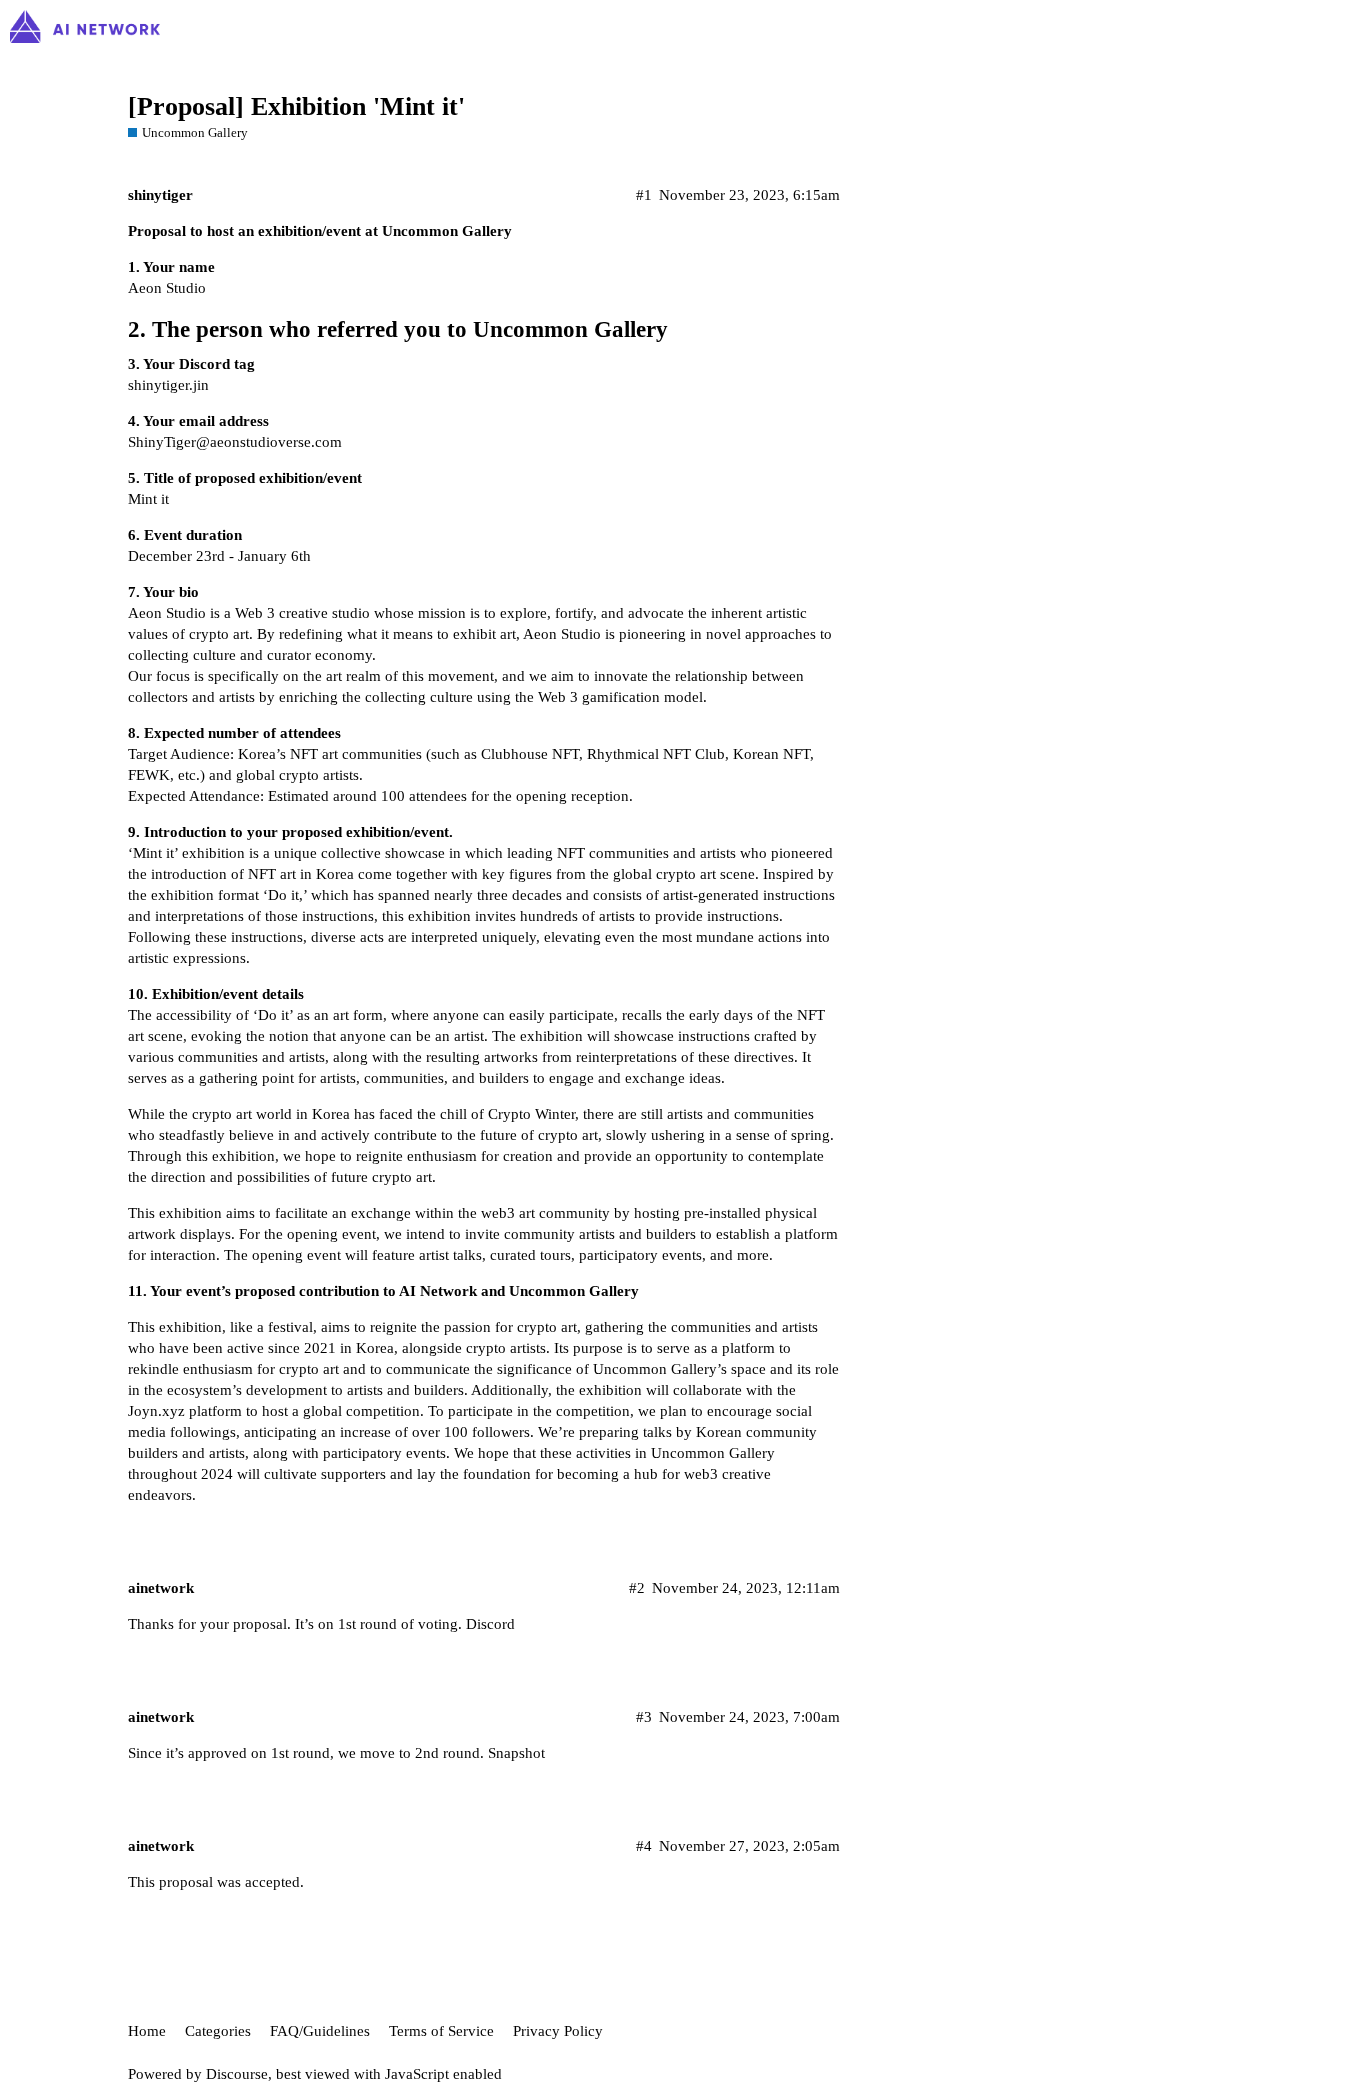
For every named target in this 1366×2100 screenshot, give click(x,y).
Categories (218, 2031)
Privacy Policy (558, 2031)
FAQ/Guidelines (320, 2031)
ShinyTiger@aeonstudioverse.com (235, 442)
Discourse (237, 2074)
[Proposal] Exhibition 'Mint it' (296, 106)
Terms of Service (441, 2031)
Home (147, 2031)
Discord (490, 1624)
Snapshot (516, 1753)
